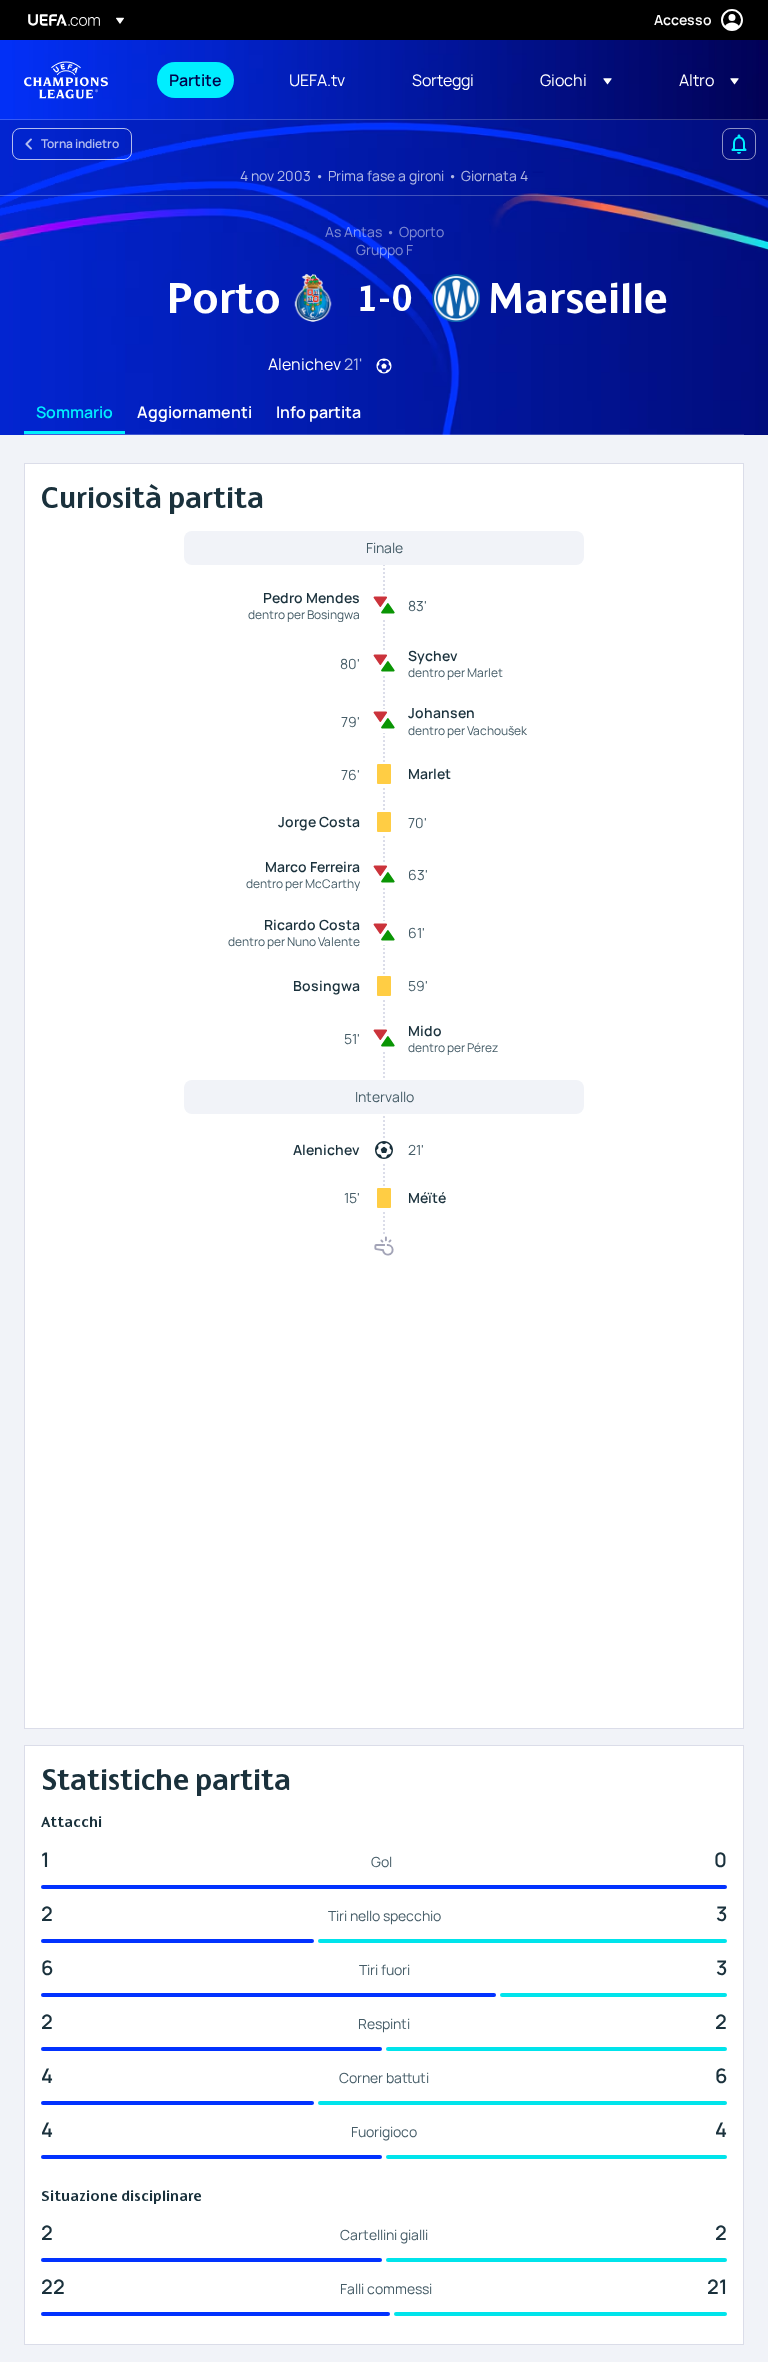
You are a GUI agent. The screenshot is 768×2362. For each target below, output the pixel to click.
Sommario (74, 413)
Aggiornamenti (194, 413)
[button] (576, 80)
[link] (195, 80)
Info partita (318, 413)
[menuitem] (204, 80)
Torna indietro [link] (80, 143)
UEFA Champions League (66, 80)
